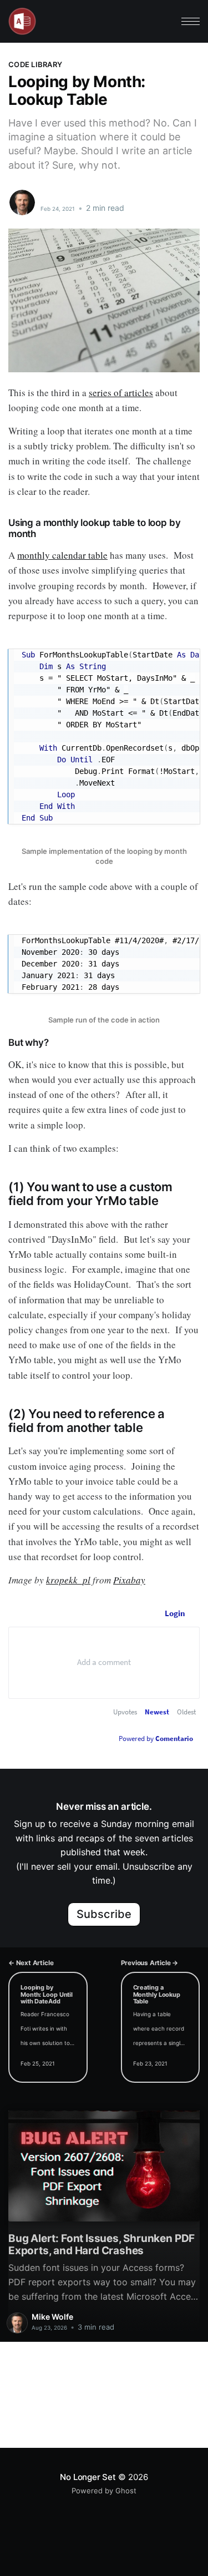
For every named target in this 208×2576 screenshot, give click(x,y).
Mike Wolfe (64, 196)
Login (175, 1613)
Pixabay (129, 1580)
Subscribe (104, 1914)
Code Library (35, 64)
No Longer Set (88, 2477)
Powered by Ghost (104, 2491)
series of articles (121, 393)
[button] (191, 21)
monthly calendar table (62, 555)
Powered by (156, 1739)
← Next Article (31, 1963)
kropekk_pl (68, 1580)
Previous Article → (150, 1963)
